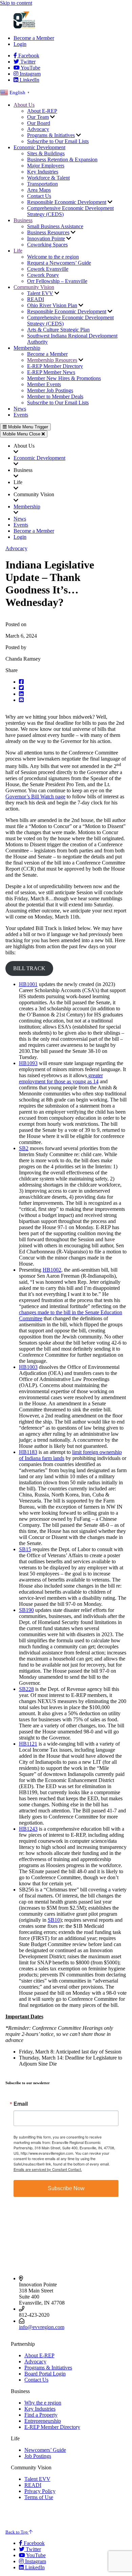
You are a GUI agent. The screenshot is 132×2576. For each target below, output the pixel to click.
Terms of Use (39, 2497)
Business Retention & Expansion (62, 160)
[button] (73, 682)
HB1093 (28, 1063)
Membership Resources (52, 360)
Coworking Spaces (47, 245)
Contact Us (39, 196)
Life (18, 251)
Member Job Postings (50, 390)
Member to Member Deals (55, 396)
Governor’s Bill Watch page (35, 796)
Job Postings (38, 2456)
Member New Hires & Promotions (64, 378)
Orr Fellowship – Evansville (57, 281)
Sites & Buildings (46, 153)
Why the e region (43, 2403)
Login (20, 44)
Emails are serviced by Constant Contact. (48, 2169)
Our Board (39, 123)
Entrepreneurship (43, 2421)
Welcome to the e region (53, 257)
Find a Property (41, 2415)
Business (23, 220)
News (20, 409)
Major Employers (46, 166)
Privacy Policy (40, 2491)
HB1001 (28, 984)
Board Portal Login (45, 2374)
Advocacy (38, 129)
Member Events (44, 384)
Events (21, 415)
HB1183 (28, 1452)
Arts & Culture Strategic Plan (58, 330)
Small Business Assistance (55, 226)
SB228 (26, 1689)
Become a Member (34, 38)
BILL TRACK (29, 968)
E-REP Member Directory (55, 366)
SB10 (54, 1920)
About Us (24, 105)
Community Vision (34, 287)
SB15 (25, 1549)
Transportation (42, 184)
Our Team (38, 117)
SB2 (24, 1148)
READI (36, 299)
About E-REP (42, 111)
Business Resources (48, 232)
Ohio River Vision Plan (52, 305)
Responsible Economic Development (67, 202)
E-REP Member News (51, 372)
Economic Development (39, 147)
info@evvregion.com (42, 2327)
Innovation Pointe (46, 238)
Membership (27, 348)
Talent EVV (40, 293)
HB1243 (28, 1829)
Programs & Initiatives (51, 135)
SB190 (26, 1610)
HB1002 (52, 1270)
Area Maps (39, 190)
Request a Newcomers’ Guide (59, 263)
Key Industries (43, 172)
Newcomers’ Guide (45, 2450)
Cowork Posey (43, 275)
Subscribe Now (66, 2188)
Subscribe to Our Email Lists (58, 141)
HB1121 (28, 1744)
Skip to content (16, 3)
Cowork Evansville (48, 269)
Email (21, 2104)
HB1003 (28, 1367)
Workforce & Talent (48, 178)
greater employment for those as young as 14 (61, 1078)
